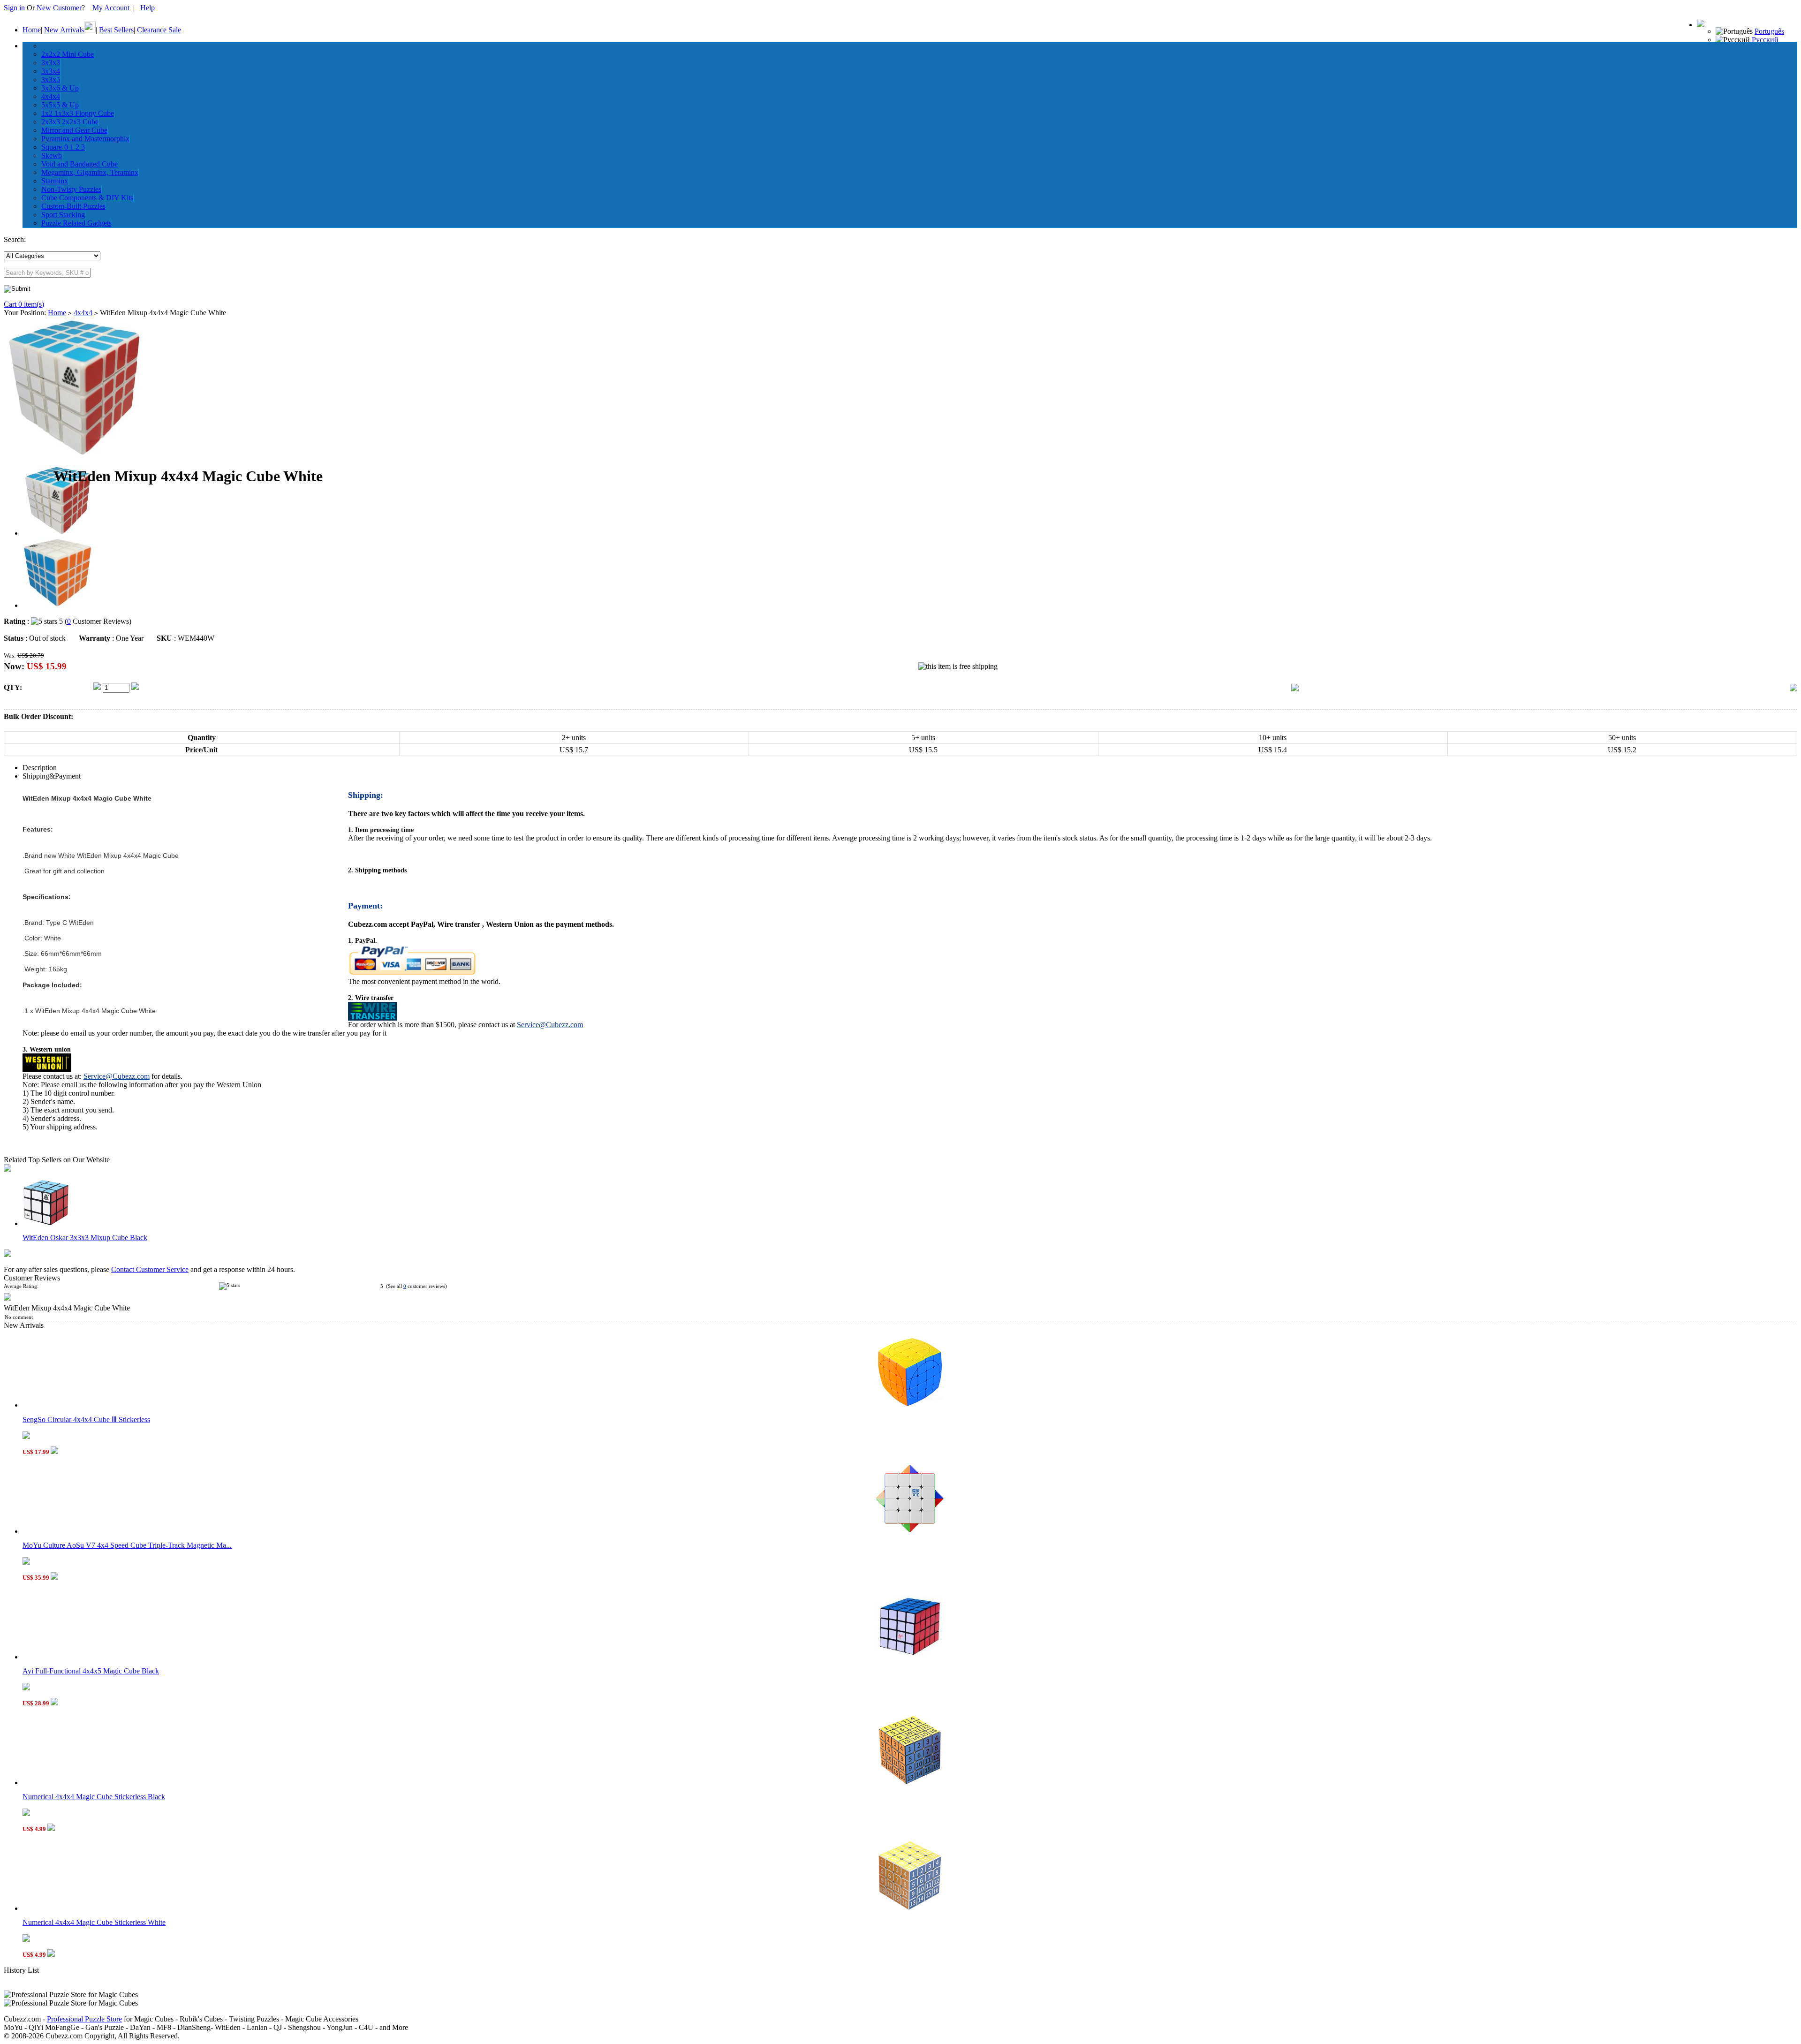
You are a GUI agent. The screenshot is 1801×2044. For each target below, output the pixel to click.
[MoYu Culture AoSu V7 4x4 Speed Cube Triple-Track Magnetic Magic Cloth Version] (910, 1531)
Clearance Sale (159, 30)
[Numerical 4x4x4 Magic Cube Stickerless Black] (910, 1783)
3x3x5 (51, 79)
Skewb (52, 155)
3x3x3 (51, 63)
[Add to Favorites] (1793, 689)
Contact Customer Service (150, 1269)
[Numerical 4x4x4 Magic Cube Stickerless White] (910, 1908)
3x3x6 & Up (60, 88)
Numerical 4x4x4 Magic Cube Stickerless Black (94, 1797)
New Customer (59, 8)
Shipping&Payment (52, 776)
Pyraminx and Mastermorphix (85, 139)
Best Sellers (116, 30)
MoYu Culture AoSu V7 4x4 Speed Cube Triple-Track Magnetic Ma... (127, 1545)
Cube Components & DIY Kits (87, 198)
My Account (111, 8)
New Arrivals (64, 30)
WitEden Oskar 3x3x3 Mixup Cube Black (85, 1238)
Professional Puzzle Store (84, 2019)
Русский (1765, 40)
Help (148, 8)
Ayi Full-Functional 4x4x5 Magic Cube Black (91, 1671)
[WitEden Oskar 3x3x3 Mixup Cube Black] (46, 1223)
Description (40, 768)
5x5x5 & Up (60, 105)
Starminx (55, 181)
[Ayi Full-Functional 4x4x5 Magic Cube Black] (910, 1657)
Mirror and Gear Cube (74, 130)
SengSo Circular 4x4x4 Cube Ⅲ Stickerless (86, 1419)
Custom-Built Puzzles (73, 206)
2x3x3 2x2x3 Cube (70, 122)
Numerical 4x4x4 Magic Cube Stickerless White (94, 1922)
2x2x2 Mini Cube (68, 54)
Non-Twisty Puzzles (71, 189)
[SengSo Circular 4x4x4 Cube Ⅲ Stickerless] (910, 1405)
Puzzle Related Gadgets (76, 223)
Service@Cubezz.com (550, 1025)
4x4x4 (51, 96)
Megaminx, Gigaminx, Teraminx (90, 172)
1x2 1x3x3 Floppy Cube (78, 113)
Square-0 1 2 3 (63, 147)
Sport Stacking (63, 215)
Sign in (15, 8)
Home (32, 30)
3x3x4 (51, 71)
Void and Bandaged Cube (79, 164)
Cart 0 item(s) (24, 304)
